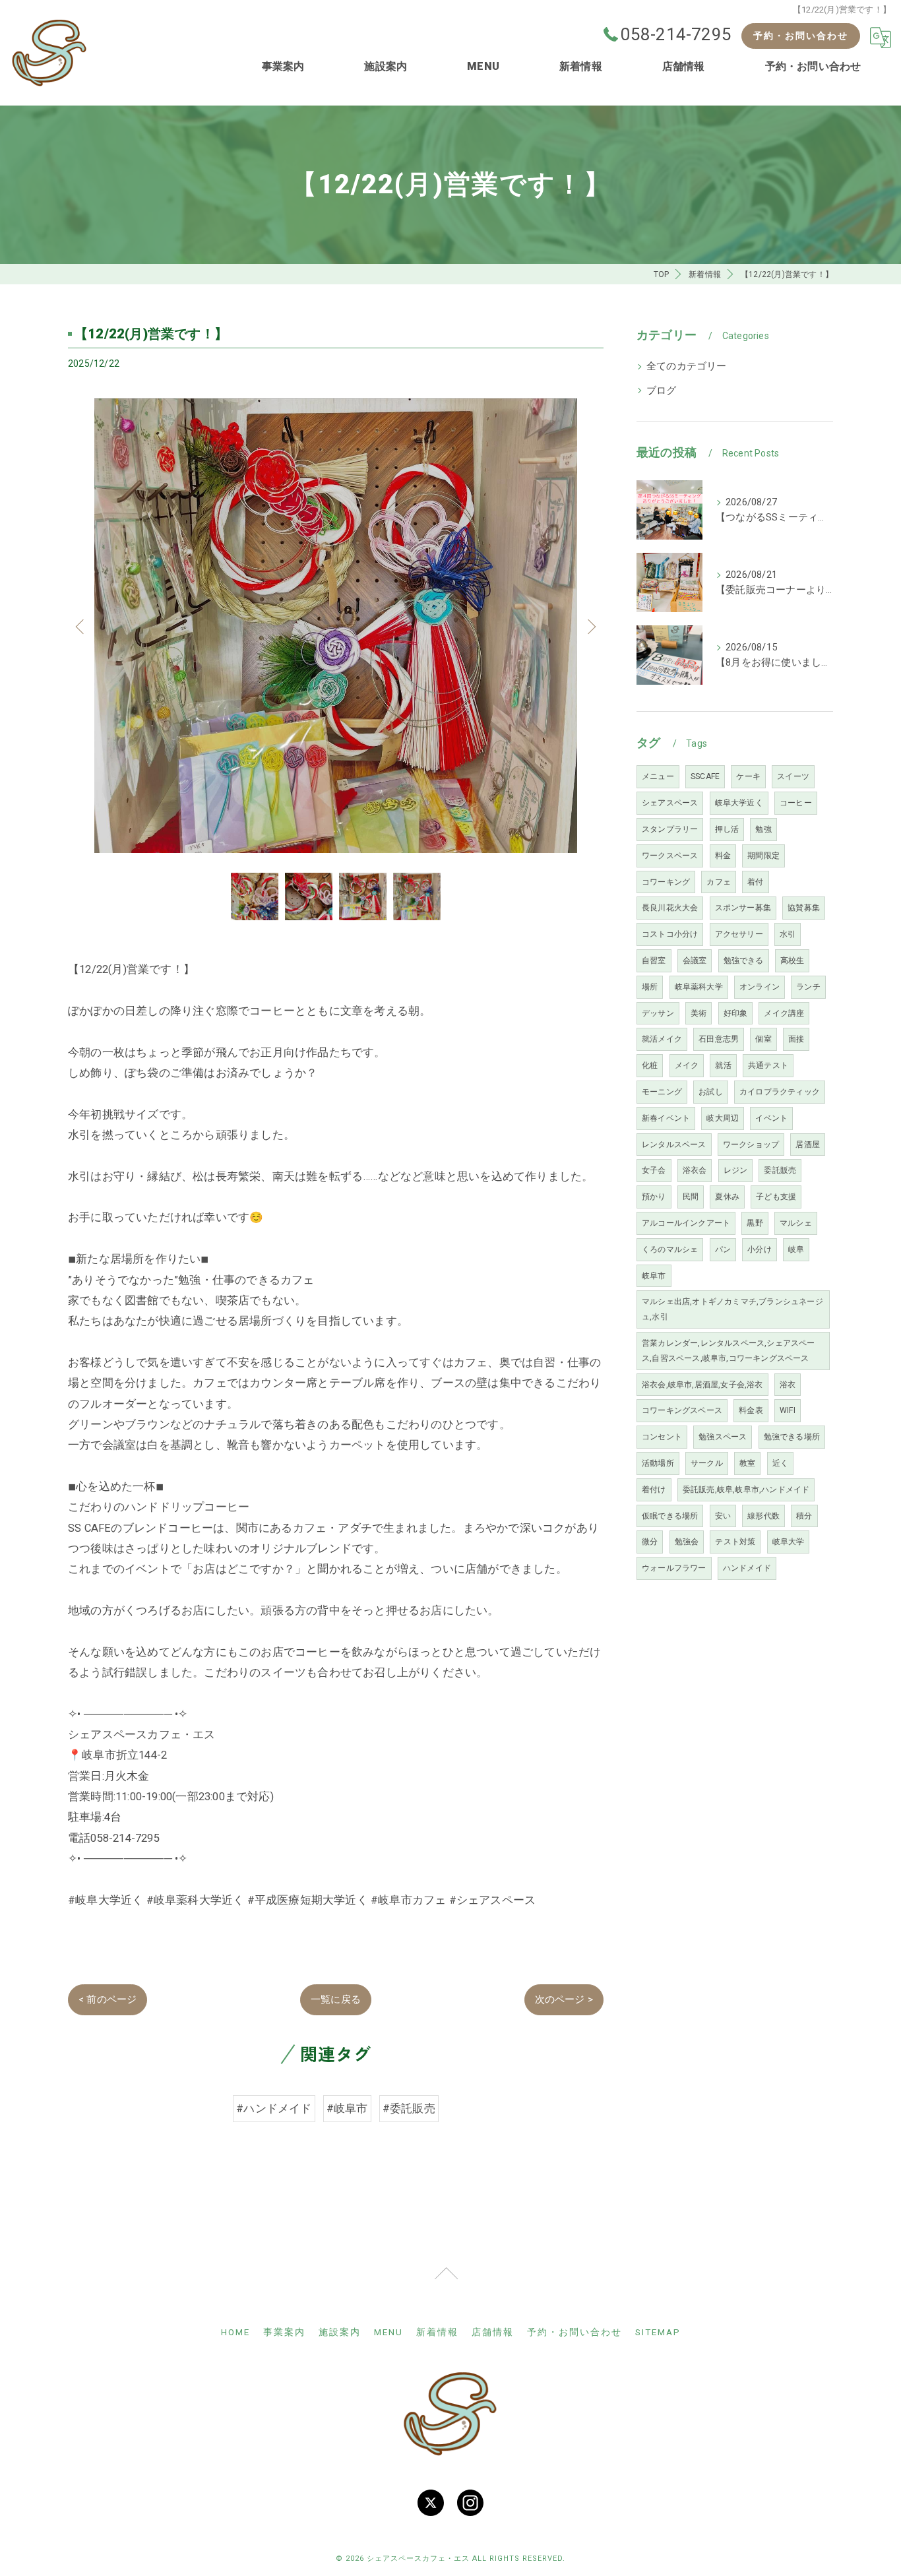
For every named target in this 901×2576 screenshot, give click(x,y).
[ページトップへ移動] (446, 2280)
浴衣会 (695, 1170)
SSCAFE (705, 776)
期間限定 (763, 856)
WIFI (788, 1410)
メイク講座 (784, 1013)
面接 (796, 1039)
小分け (760, 1249)
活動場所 (658, 1463)
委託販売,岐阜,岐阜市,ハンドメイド (746, 1490)
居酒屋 (808, 1145)
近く (780, 1463)
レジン (736, 1170)
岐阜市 (654, 1276)
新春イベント (666, 1118)
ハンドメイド (747, 1568)
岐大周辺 (723, 1118)
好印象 (736, 1013)
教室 (747, 1463)
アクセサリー (739, 934)
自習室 (654, 960)
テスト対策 (735, 1542)
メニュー (658, 776)
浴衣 (788, 1385)
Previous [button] (81, 626)
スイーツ (793, 776)
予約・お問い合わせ (801, 36)
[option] (336, 626)
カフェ (719, 882)
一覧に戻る (336, 1999)
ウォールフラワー (674, 1568)
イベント (771, 1118)
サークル (707, 1463)
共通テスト (768, 1065)
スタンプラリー (670, 829)
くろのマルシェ (670, 1249)
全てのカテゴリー (687, 366)
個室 (763, 1039)
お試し (711, 1092)
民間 (691, 1197)
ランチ (808, 987)
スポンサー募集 (743, 908)
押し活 (727, 829)
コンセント (662, 1437)
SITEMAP (658, 2332)
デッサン (658, 1013)
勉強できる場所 (792, 1437)
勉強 (763, 829)
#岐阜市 (347, 2108)
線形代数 (763, 1516)
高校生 (792, 960)
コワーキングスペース (682, 1410)
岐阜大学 (789, 1542)
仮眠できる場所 (670, 1516)
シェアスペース (670, 803)
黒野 (755, 1223)
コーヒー (796, 803)
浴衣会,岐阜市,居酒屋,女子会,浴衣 (702, 1385)
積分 (804, 1516)
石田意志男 (719, 1039)
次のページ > (564, 1999)
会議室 (695, 960)
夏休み (727, 1197)
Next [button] (590, 626)
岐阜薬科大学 (699, 987)
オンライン (760, 987)
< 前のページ (108, 1999)
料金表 (751, 1410)
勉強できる (744, 960)
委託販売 (780, 1170)
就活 (723, 1065)
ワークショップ (751, 1145)
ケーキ (748, 776)
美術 (699, 1013)
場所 (650, 987)
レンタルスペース (674, 1145)
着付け (654, 1490)
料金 (723, 856)
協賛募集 (804, 908)
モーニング (662, 1092)
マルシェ (796, 1223)
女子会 (654, 1170)
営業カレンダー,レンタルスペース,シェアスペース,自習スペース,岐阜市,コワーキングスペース (729, 1351)
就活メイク (662, 1039)
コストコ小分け (670, 934)
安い (723, 1516)
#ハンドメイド (274, 2108)
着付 (755, 882)
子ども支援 (776, 1197)
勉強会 (687, 1542)
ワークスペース (670, 856)
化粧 (650, 1065)
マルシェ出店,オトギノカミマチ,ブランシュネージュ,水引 (732, 1309)
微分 (650, 1542)
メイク (687, 1065)
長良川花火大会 (670, 908)
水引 (788, 934)
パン (723, 1249)
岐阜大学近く (739, 803)
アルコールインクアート (686, 1223)
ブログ (662, 391)
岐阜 (796, 1249)
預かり (654, 1197)
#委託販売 (409, 2108)
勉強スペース (723, 1437)
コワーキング (666, 882)
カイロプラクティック (780, 1092)
